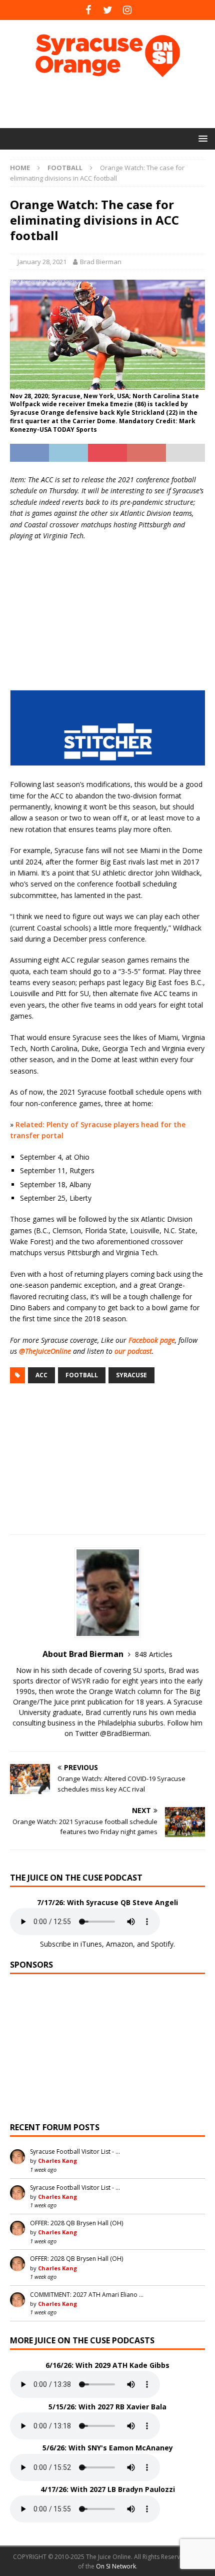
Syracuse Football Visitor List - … (75, 2152)
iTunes (91, 1944)
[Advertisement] (112, 103)
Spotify (162, 1944)
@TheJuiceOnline (45, 1351)
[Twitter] (108, 10)
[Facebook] (88, 10)
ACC (41, 1375)
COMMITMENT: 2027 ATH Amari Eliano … (87, 2295)
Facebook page (152, 1340)
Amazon (119, 1944)
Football (82, 1375)
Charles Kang (57, 2161)
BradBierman (128, 1733)
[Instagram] (127, 10)
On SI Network (116, 2566)
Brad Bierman (101, 262)
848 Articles (154, 1654)
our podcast (133, 1351)
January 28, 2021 (42, 262)
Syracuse (131, 1375)
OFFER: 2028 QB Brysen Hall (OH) (76, 2223)
